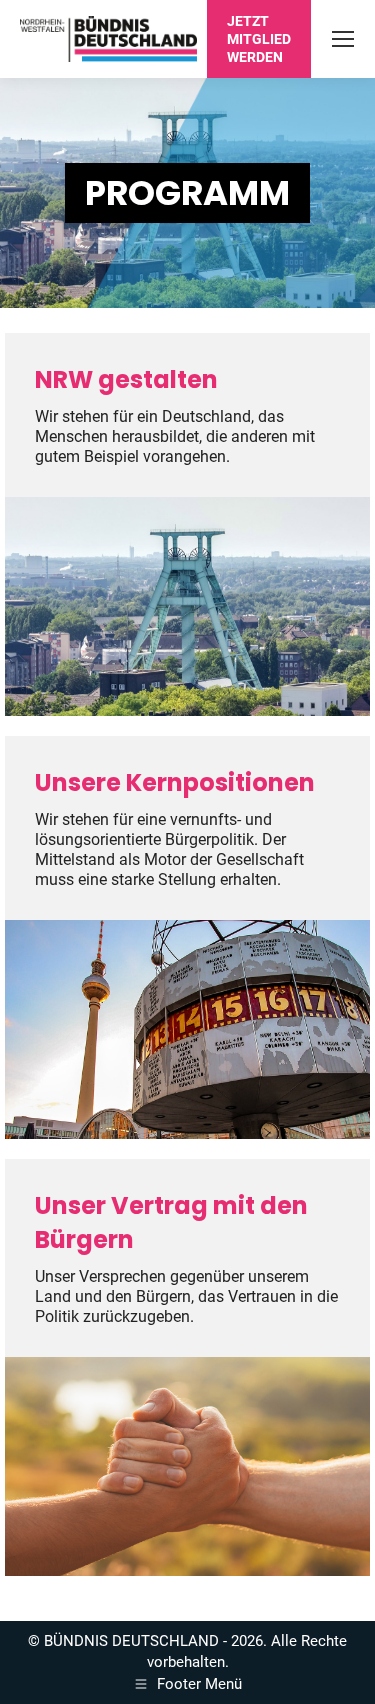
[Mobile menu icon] (343, 39)
